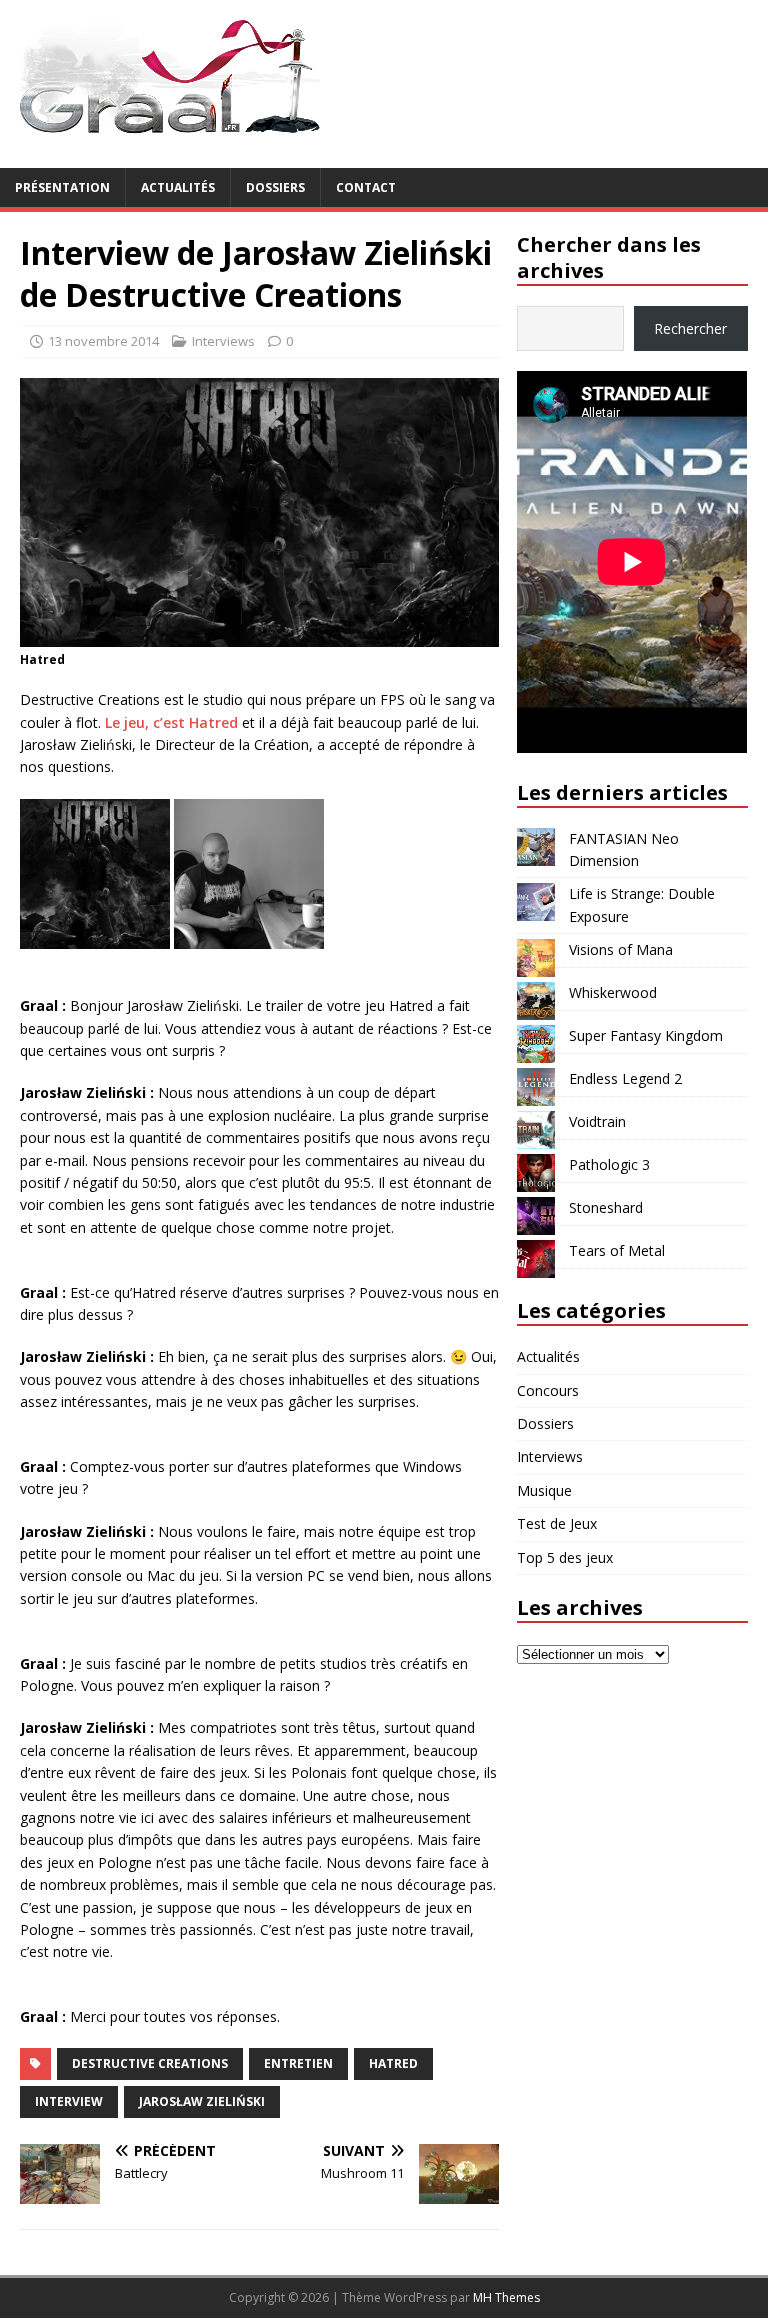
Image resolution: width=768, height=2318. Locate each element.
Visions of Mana (621, 949)
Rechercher (690, 328)
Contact (366, 187)
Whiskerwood (613, 992)
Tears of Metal (617, 1250)
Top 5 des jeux (565, 1557)
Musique (544, 1490)
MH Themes (506, 2297)
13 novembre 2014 (103, 341)
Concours (548, 1390)
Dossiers (275, 187)
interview (69, 2101)
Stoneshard (606, 1207)
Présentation (62, 187)
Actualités (178, 187)
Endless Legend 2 (625, 1078)
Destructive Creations (150, 2063)
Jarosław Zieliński (202, 2101)
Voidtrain (597, 1121)
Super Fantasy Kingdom (646, 1035)
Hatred (393, 2063)
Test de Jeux (557, 1523)
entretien (298, 2063)
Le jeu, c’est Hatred (171, 722)
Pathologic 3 (609, 1164)
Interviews (223, 341)
